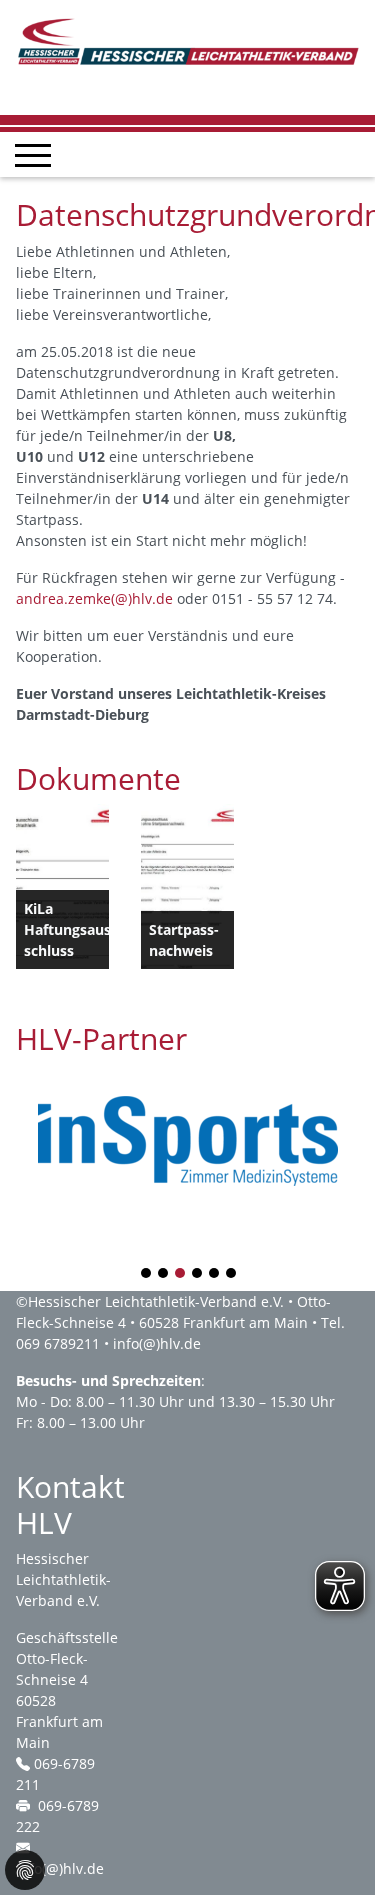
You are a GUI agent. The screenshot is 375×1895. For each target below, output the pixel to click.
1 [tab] (147, 1274)
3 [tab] (181, 1274)
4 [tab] (198, 1274)
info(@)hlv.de (157, 1343)
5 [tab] (215, 1274)
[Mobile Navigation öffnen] (33, 155)
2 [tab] (164, 1274)
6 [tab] (232, 1274)
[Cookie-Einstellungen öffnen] (25, 1870)
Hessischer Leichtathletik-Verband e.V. (156, 1301)
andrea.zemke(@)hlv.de (94, 598)
